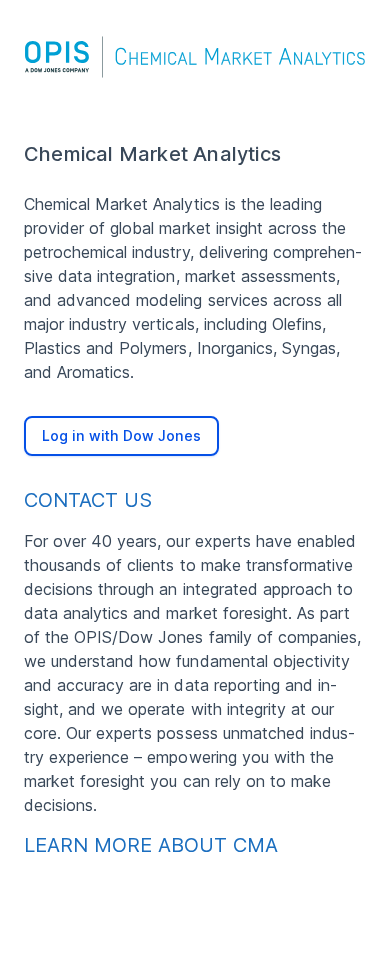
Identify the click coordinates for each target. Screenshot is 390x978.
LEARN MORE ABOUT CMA (151, 845)
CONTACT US (88, 500)
